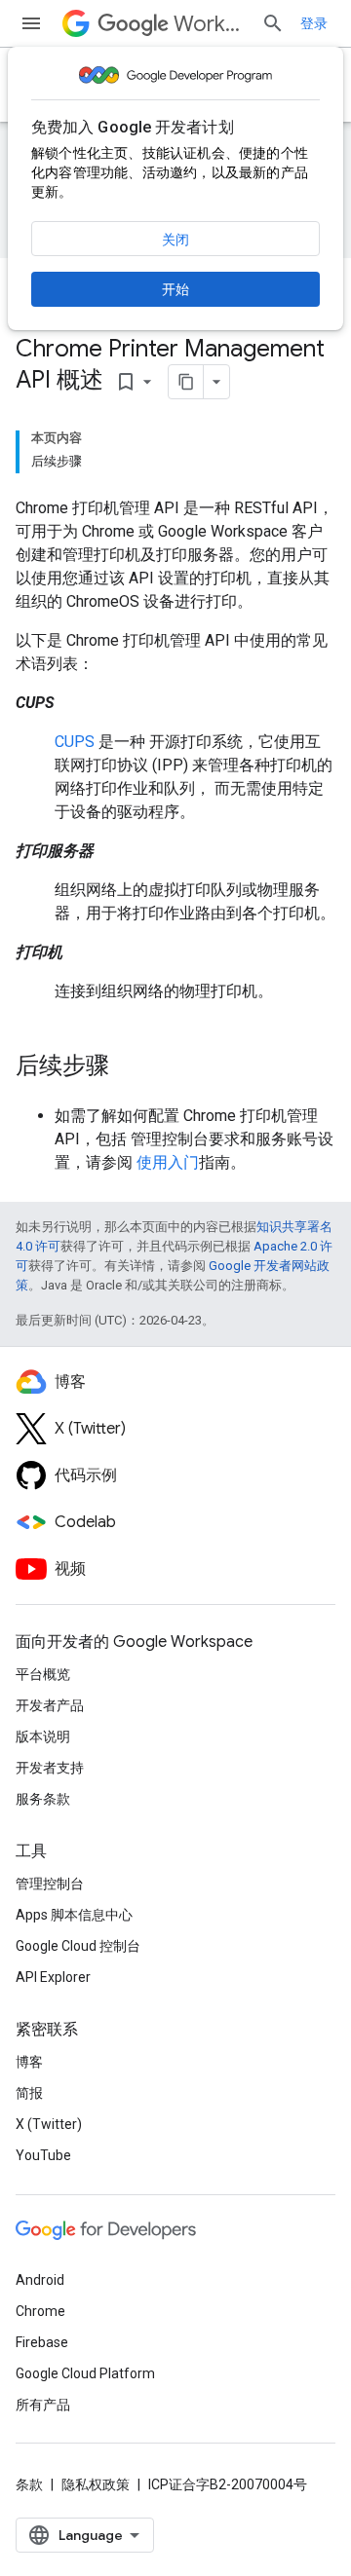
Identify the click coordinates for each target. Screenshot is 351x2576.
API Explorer (53, 1977)
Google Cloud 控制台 (78, 1946)
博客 (29, 2062)
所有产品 (43, 2405)
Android (40, 2280)
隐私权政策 (96, 2484)
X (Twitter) (49, 2124)
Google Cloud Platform (85, 2373)
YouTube (43, 2155)
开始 (175, 289)
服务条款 (43, 1799)
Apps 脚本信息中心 (74, 1915)
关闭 (175, 240)
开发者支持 (50, 1768)
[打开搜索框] (273, 23)
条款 (29, 2484)
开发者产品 (50, 1705)
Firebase (42, 2342)
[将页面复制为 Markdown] (186, 382)
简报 (29, 2093)
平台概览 (43, 1674)
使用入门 (168, 1162)
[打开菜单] (31, 23)
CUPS (75, 742)
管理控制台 (50, 1884)
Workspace (210, 24)
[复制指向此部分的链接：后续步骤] (129, 1067)
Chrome (40, 2311)
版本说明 (43, 1736)
